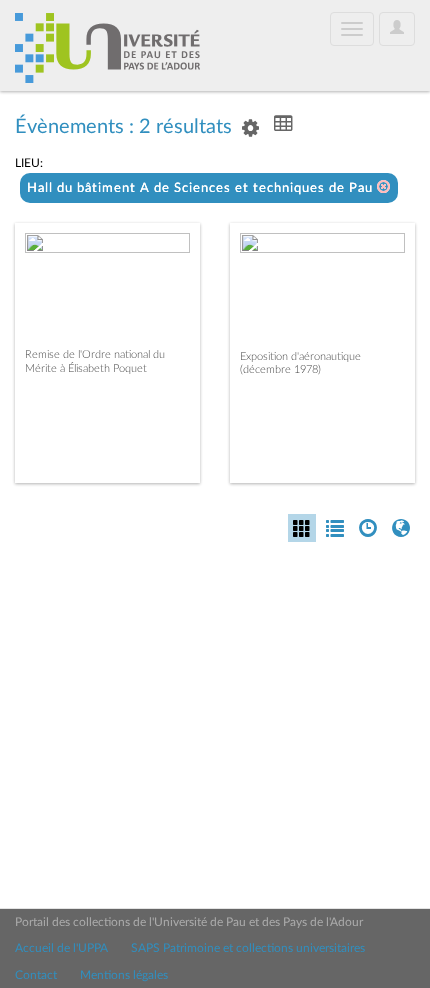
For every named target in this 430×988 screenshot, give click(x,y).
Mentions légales (124, 975)
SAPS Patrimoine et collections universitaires (248, 948)
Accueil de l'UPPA (61, 948)
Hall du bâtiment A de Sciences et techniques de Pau (202, 188)
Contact (36, 975)
